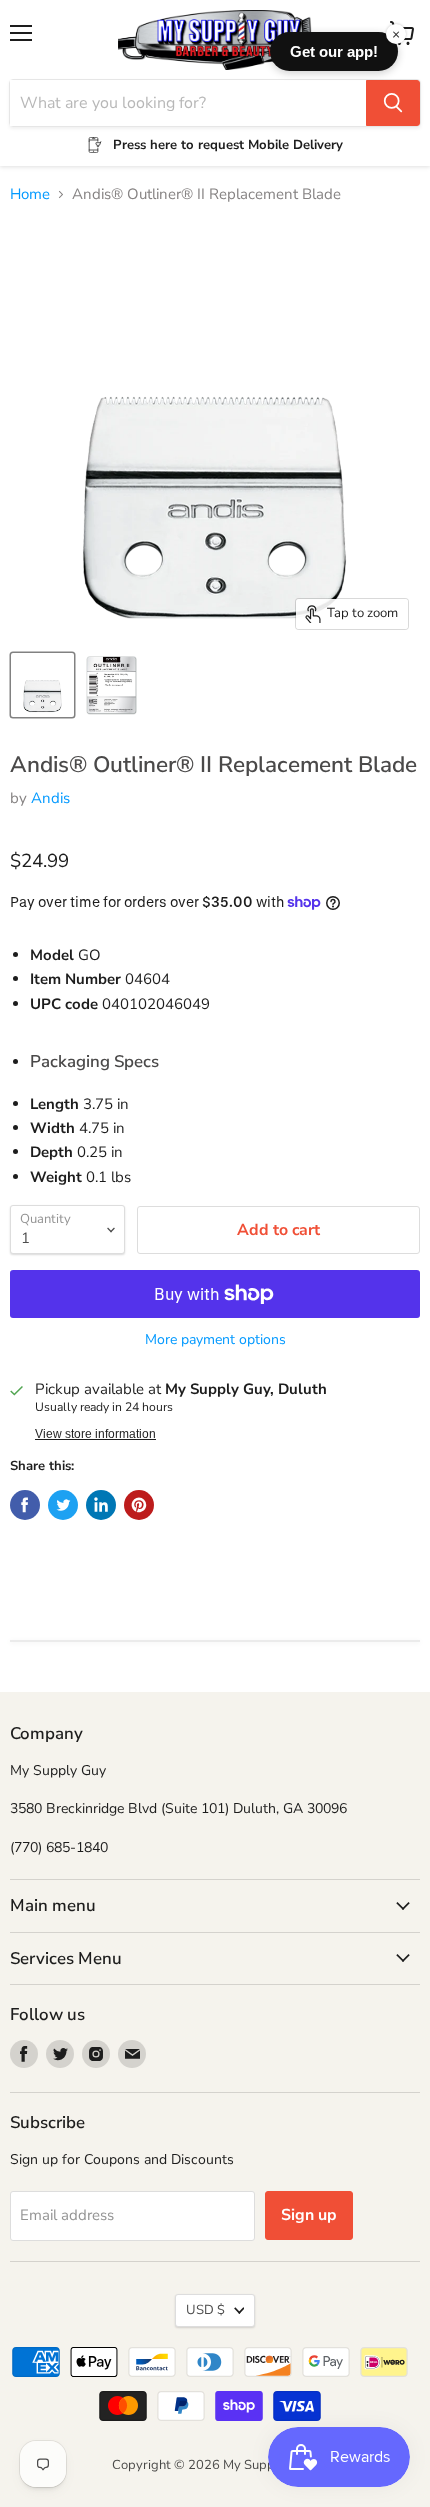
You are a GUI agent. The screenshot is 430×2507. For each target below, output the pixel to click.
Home (30, 194)
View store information (95, 1434)
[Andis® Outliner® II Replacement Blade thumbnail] (42, 685)
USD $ (205, 2310)
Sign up (309, 2215)
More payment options (215, 1340)
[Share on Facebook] (25, 1505)
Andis (50, 798)
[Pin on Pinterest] (139, 1505)
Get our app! (334, 51)
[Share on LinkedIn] (101, 1505)
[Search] (393, 103)
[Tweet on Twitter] (63, 1505)
